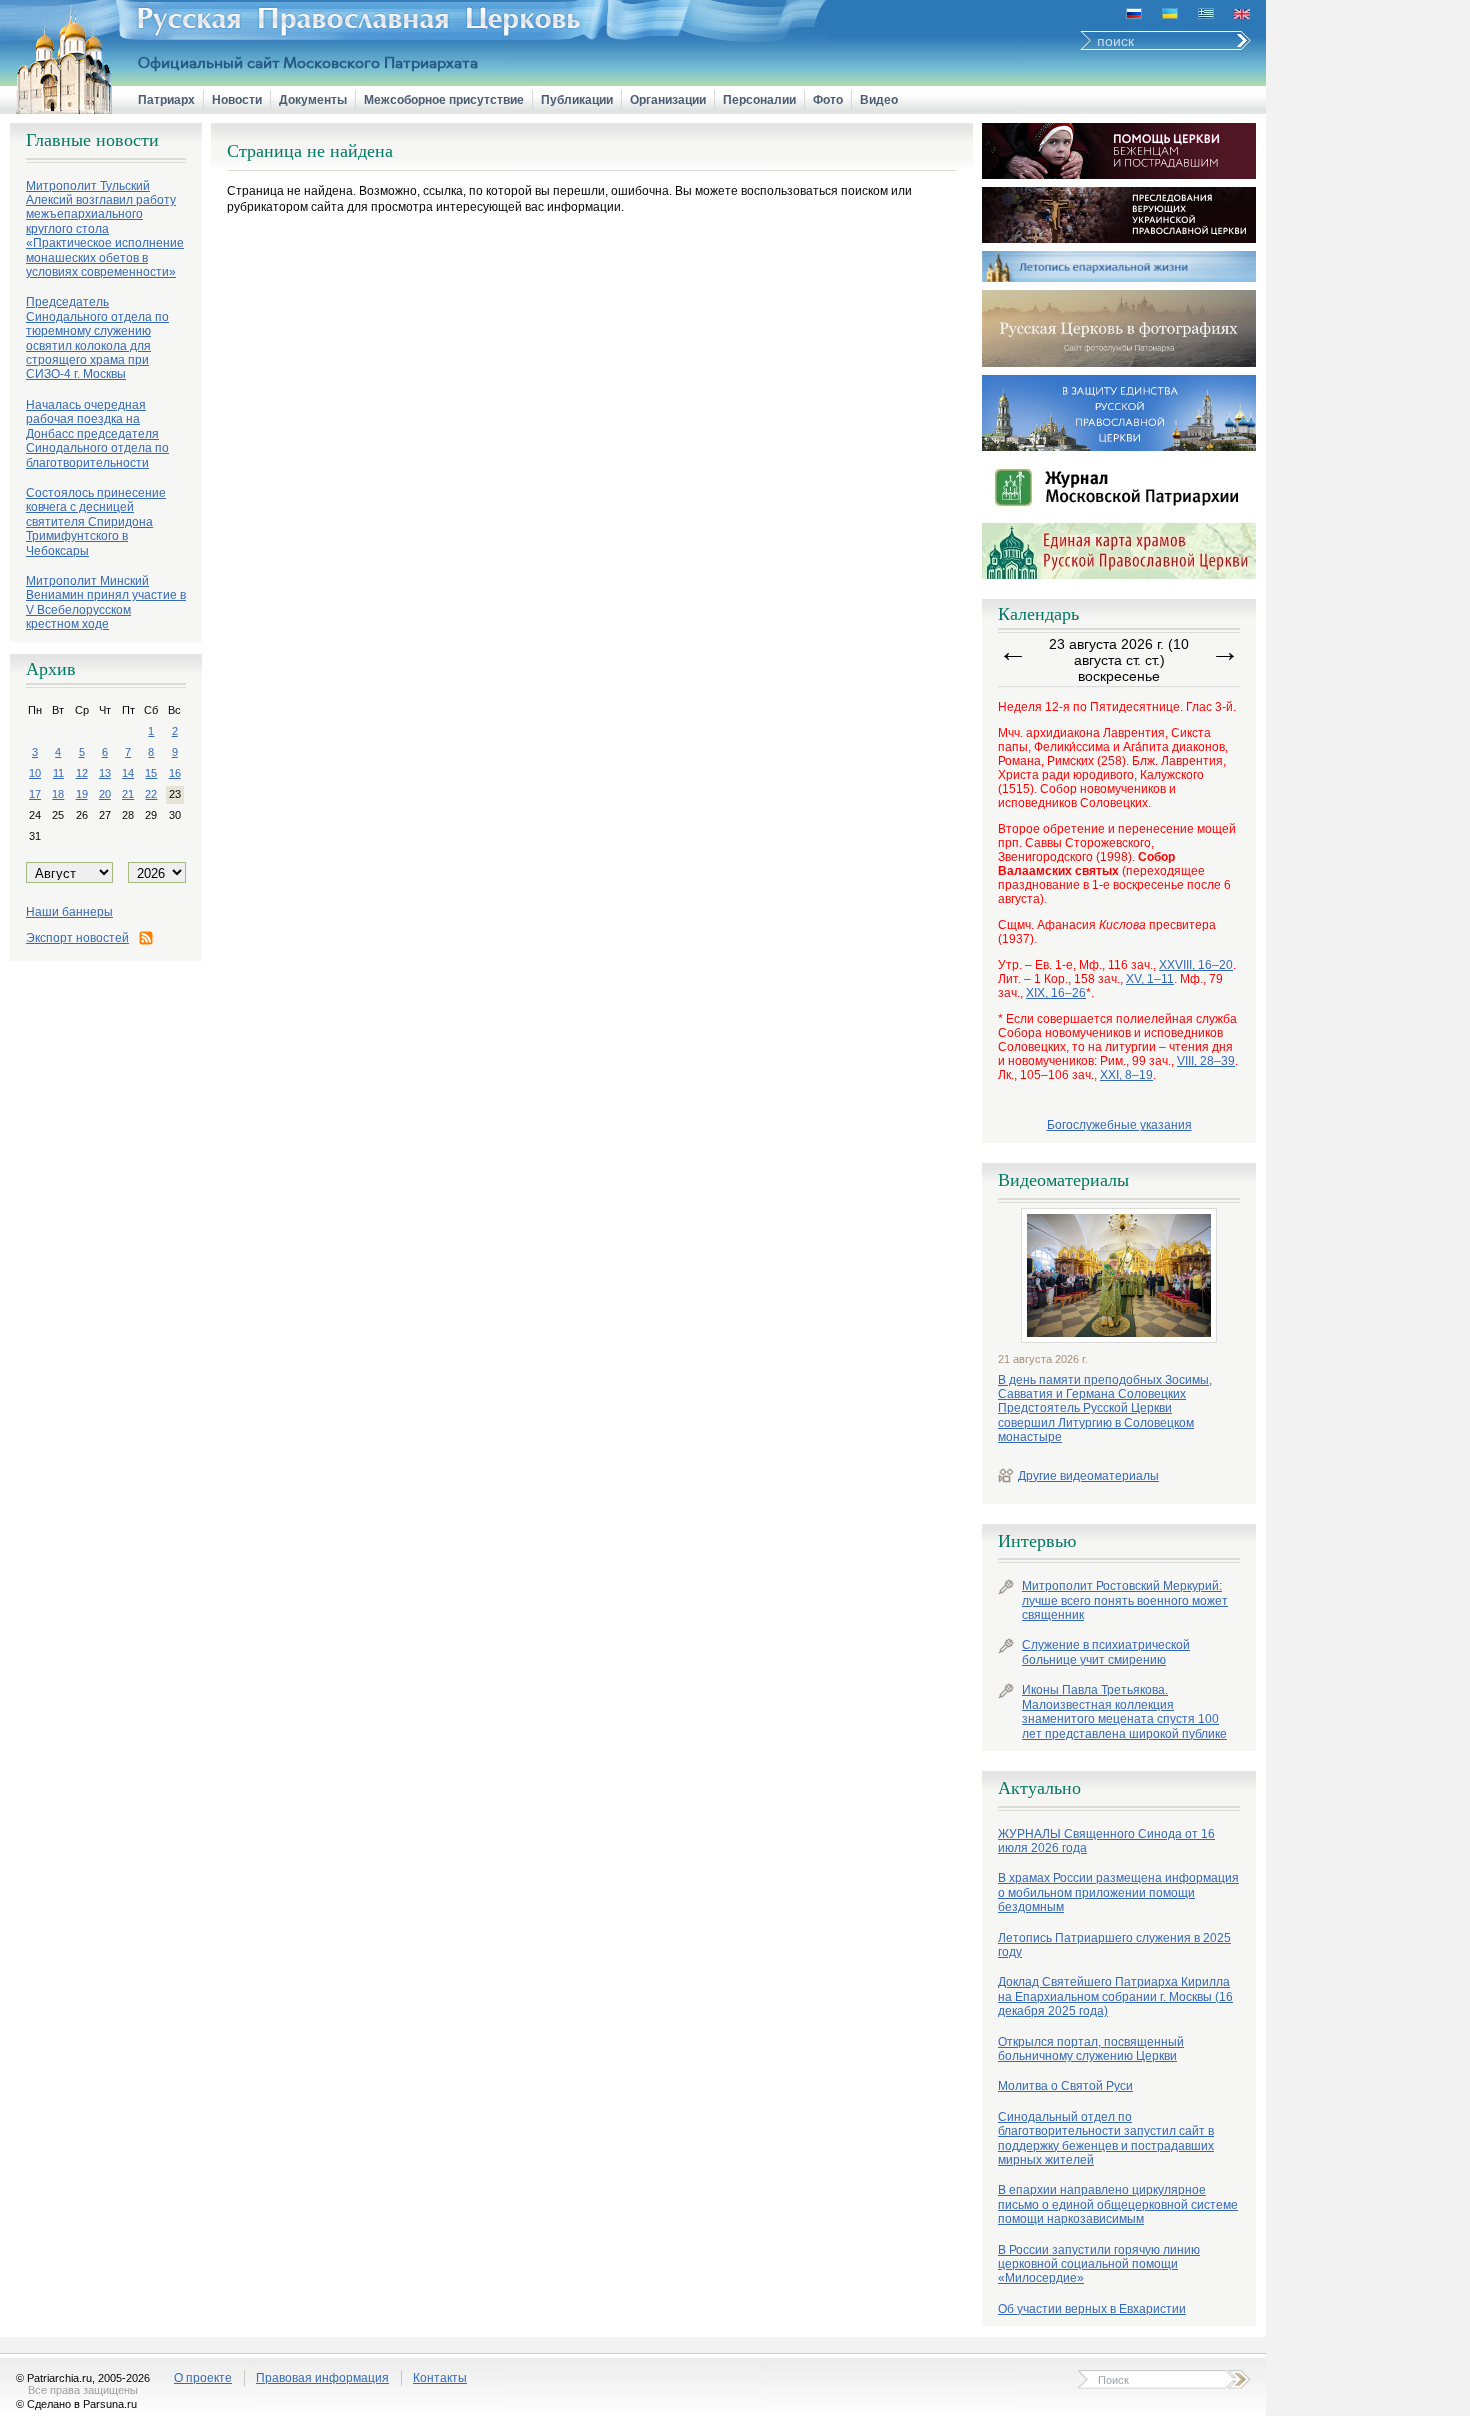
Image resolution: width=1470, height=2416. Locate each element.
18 (58, 794)
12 (82, 773)
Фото (828, 100)
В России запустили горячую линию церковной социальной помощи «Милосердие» (1099, 2264)
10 (35, 773)
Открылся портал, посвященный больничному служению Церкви (1091, 2049)
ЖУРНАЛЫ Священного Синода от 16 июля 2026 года (1106, 1841)
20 (105, 794)
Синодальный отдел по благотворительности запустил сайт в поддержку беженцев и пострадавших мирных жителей (1106, 2138)
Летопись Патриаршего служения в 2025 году (1114, 1945)
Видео (879, 100)
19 (82, 794)
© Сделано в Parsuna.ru (76, 2404)
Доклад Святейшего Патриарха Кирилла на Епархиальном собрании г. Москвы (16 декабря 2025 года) (1115, 1996)
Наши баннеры (69, 912)
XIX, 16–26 (1056, 993)
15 (151, 773)
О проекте (203, 2378)
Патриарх (166, 100)
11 (58, 773)
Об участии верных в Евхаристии (1092, 2309)
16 (175, 773)
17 (35, 794)
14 (128, 773)
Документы (313, 100)
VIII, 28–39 (1206, 1061)
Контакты (440, 2378)
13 (105, 773)
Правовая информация (322, 2378)
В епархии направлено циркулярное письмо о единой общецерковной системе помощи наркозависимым (1118, 2204)
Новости (237, 100)
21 (128, 794)
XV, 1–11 (1150, 979)
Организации (668, 100)
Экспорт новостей (77, 938)
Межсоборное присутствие (444, 100)
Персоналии (759, 100)
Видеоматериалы (1063, 1180)
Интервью (1037, 1541)
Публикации (577, 100)
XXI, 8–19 (1126, 1075)
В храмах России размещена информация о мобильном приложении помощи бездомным (1118, 1892)
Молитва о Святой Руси (1065, 2086)
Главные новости (92, 140)
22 (151, 794)
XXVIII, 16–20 (1196, 965)
